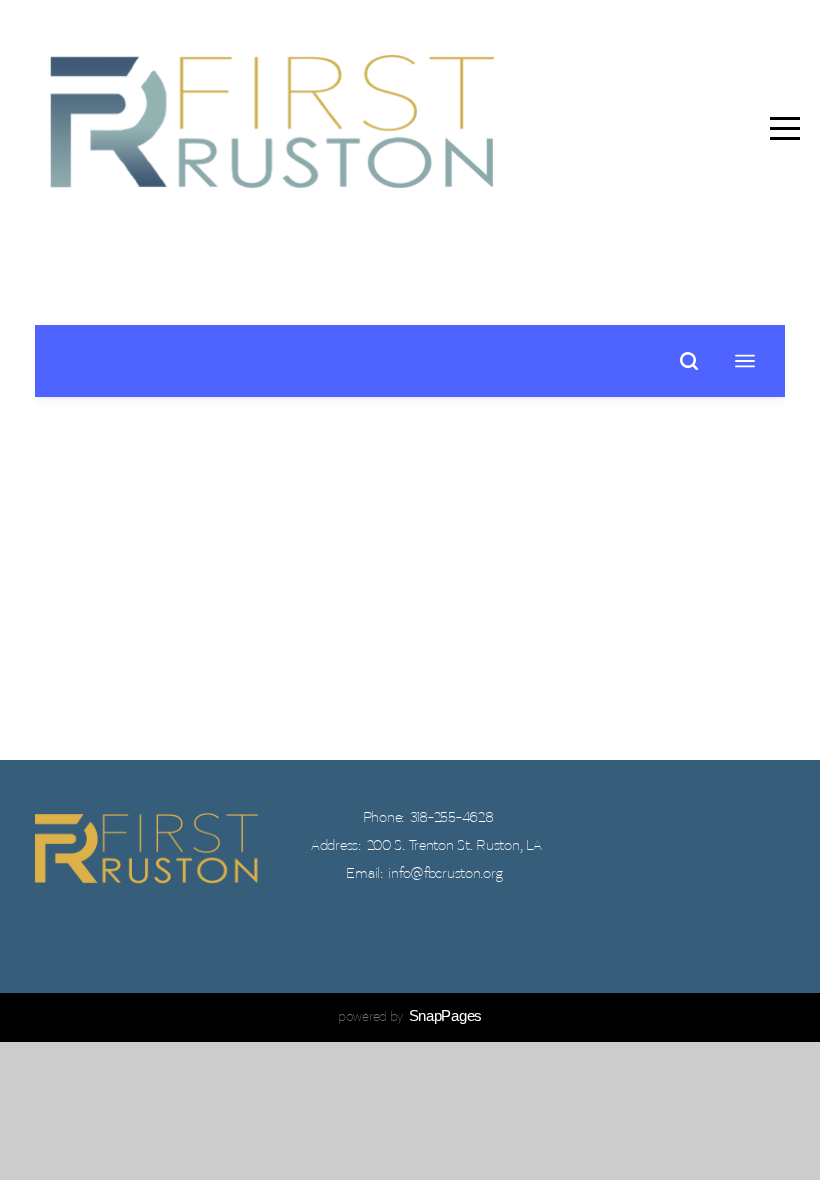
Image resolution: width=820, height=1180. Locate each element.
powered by (410, 1017)
